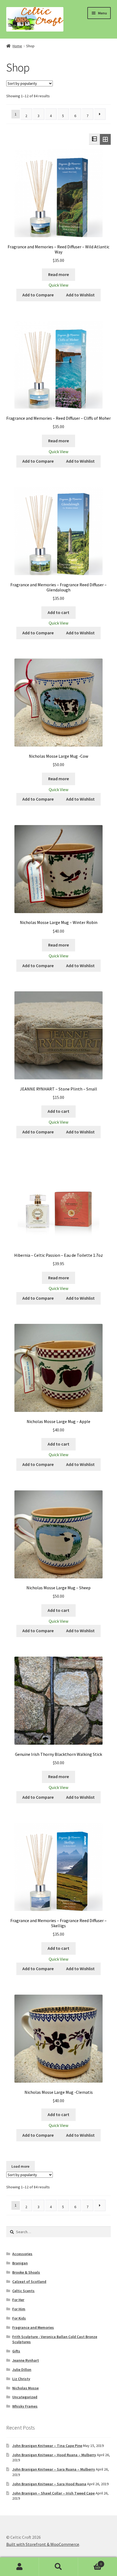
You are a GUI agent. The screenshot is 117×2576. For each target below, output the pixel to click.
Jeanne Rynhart (26, 2360)
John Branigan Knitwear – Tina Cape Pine (47, 2446)
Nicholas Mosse (25, 2388)
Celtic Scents (23, 2291)
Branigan (20, 2263)
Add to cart (59, 612)
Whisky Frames (25, 2406)
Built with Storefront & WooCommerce (43, 2544)
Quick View (59, 285)
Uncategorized (25, 2397)
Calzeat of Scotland (29, 2282)
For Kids (19, 2318)
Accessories (22, 2254)
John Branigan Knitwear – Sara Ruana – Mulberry (54, 2469)
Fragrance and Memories (33, 2327)
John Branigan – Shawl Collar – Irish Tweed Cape (53, 2493)
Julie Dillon (22, 2370)
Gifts (16, 2351)
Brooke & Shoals (26, 2272)
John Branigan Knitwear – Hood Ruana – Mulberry (54, 2455)
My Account (19, 2567)
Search (58, 2567)
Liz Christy (21, 2379)
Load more (20, 2166)
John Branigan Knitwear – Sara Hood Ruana (49, 2484)
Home (17, 46)
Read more (59, 274)
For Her (18, 2300)
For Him (19, 2309)
